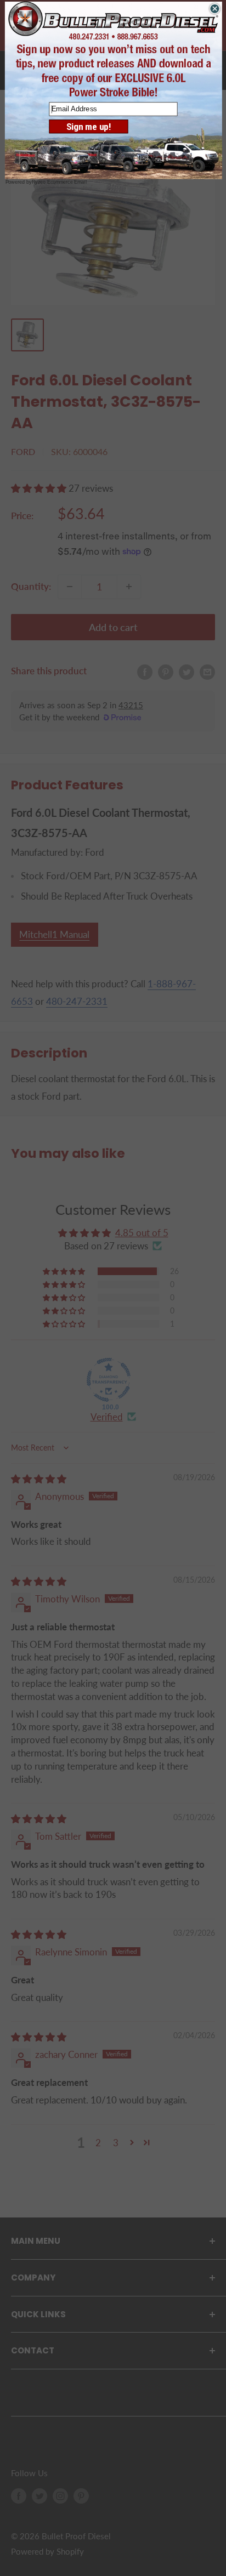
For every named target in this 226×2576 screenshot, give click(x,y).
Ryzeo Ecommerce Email (59, 183)
